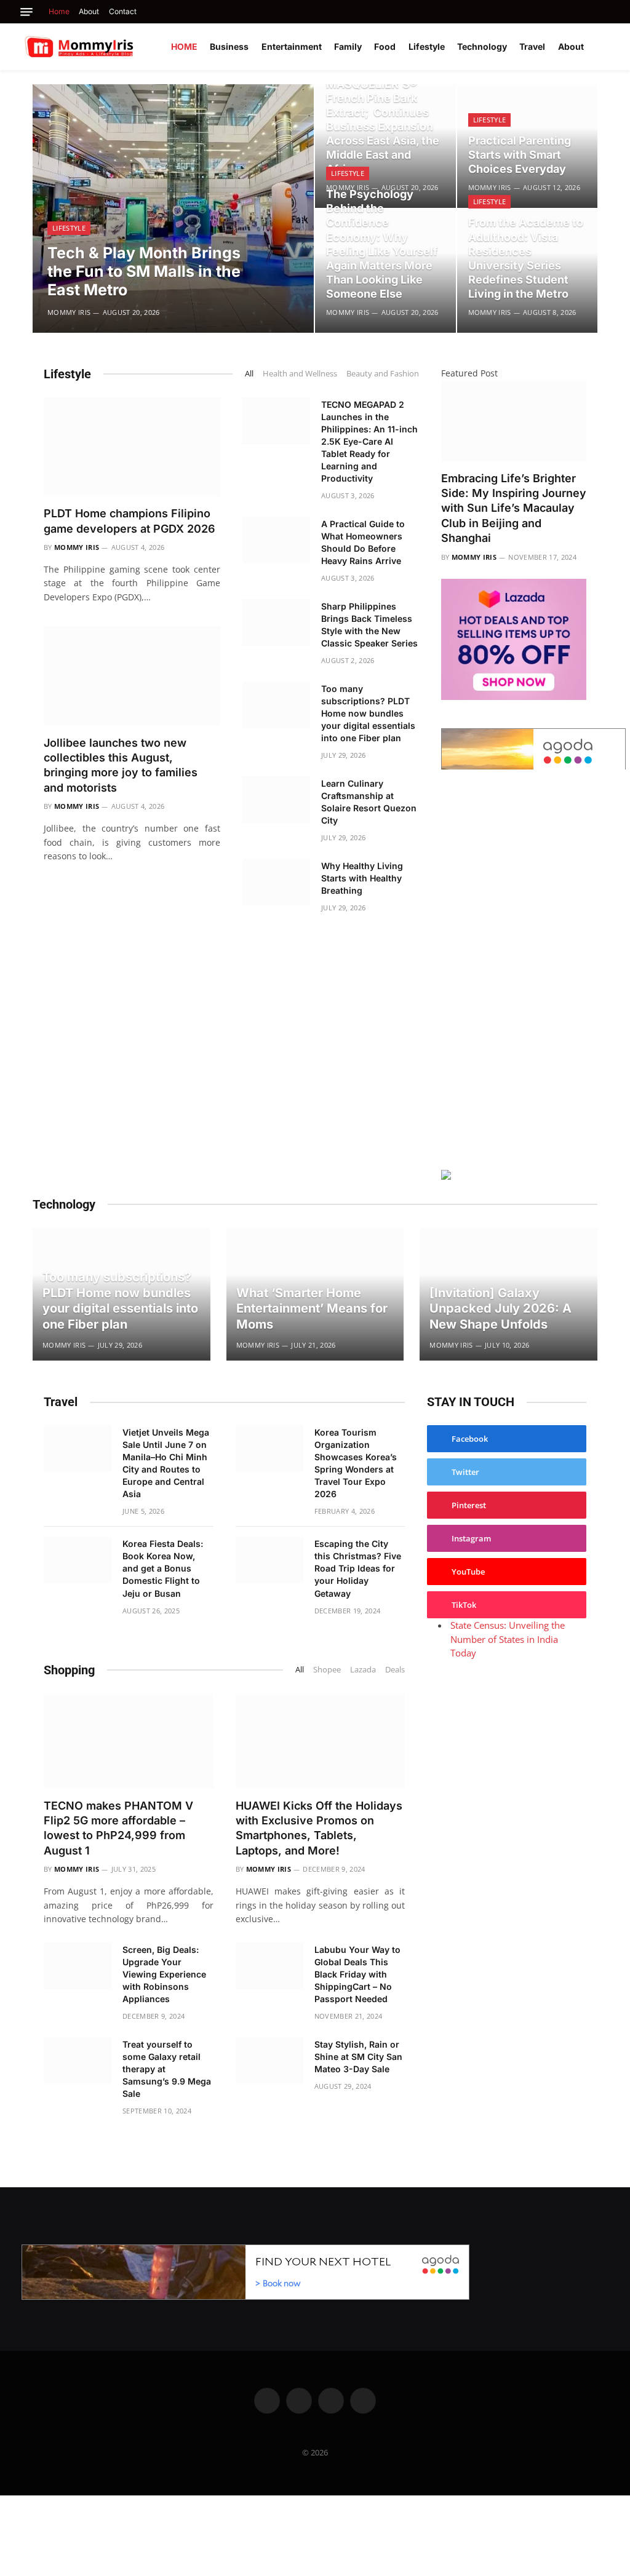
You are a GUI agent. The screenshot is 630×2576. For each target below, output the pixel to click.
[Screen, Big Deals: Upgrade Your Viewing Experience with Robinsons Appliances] (78, 1966)
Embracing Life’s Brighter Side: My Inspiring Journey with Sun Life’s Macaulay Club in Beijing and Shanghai (514, 508)
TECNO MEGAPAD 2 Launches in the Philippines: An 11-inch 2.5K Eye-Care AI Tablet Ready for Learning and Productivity (369, 441)
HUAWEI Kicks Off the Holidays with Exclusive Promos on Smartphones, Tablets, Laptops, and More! (319, 1828)
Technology (482, 46)
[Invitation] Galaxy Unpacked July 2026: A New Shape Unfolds (500, 1309)
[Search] (607, 12)
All (249, 373)
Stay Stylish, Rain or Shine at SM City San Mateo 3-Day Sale (358, 2057)
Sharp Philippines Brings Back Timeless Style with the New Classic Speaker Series (369, 625)
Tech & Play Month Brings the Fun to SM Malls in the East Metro (144, 271)
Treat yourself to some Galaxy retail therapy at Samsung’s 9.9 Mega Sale (167, 2069)
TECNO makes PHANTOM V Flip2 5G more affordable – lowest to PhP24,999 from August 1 (118, 1828)
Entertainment (292, 46)
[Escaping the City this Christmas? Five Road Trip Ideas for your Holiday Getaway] (269, 1560)
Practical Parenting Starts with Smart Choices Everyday (520, 155)
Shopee (327, 1669)
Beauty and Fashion (383, 373)
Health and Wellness (300, 373)
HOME (184, 46)
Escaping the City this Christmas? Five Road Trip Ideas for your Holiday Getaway (358, 1568)
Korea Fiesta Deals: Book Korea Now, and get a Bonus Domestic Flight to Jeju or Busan (163, 1568)
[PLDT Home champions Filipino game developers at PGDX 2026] (132, 447)
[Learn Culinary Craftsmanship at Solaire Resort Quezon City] (276, 800)
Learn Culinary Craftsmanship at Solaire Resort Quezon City (369, 802)
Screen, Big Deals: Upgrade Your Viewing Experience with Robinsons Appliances (164, 1974)
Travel (532, 46)
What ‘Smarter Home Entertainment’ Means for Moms (312, 1309)
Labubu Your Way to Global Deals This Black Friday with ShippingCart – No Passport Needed (357, 1974)
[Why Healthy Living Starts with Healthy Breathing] (276, 882)
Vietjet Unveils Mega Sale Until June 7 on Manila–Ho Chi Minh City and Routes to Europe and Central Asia (166, 1463)
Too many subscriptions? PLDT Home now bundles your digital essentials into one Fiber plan (368, 713)
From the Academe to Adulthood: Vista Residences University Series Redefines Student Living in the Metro (526, 258)
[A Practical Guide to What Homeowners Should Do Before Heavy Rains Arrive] (276, 540)
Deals (395, 1669)
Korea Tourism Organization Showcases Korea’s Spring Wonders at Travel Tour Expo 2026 (356, 1463)
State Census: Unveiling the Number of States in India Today (508, 1639)
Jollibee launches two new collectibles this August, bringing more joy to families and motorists (121, 765)
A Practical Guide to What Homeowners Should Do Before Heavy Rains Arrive (363, 542)
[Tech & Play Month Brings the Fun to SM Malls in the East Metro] (173, 209)
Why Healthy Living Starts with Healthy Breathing (362, 878)
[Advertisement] (514, 968)
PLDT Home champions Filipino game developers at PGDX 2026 (130, 521)
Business (229, 46)
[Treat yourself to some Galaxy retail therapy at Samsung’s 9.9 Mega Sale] (78, 2061)
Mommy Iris (69, 312)
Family (348, 46)
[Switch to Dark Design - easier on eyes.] (605, 47)
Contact (123, 11)
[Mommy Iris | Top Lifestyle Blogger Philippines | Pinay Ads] (106, 47)
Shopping (69, 1670)
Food (385, 46)
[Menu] (26, 12)
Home (59, 11)
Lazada (363, 1669)
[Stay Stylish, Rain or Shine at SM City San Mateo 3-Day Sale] (269, 2061)
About (89, 11)
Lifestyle (427, 46)
